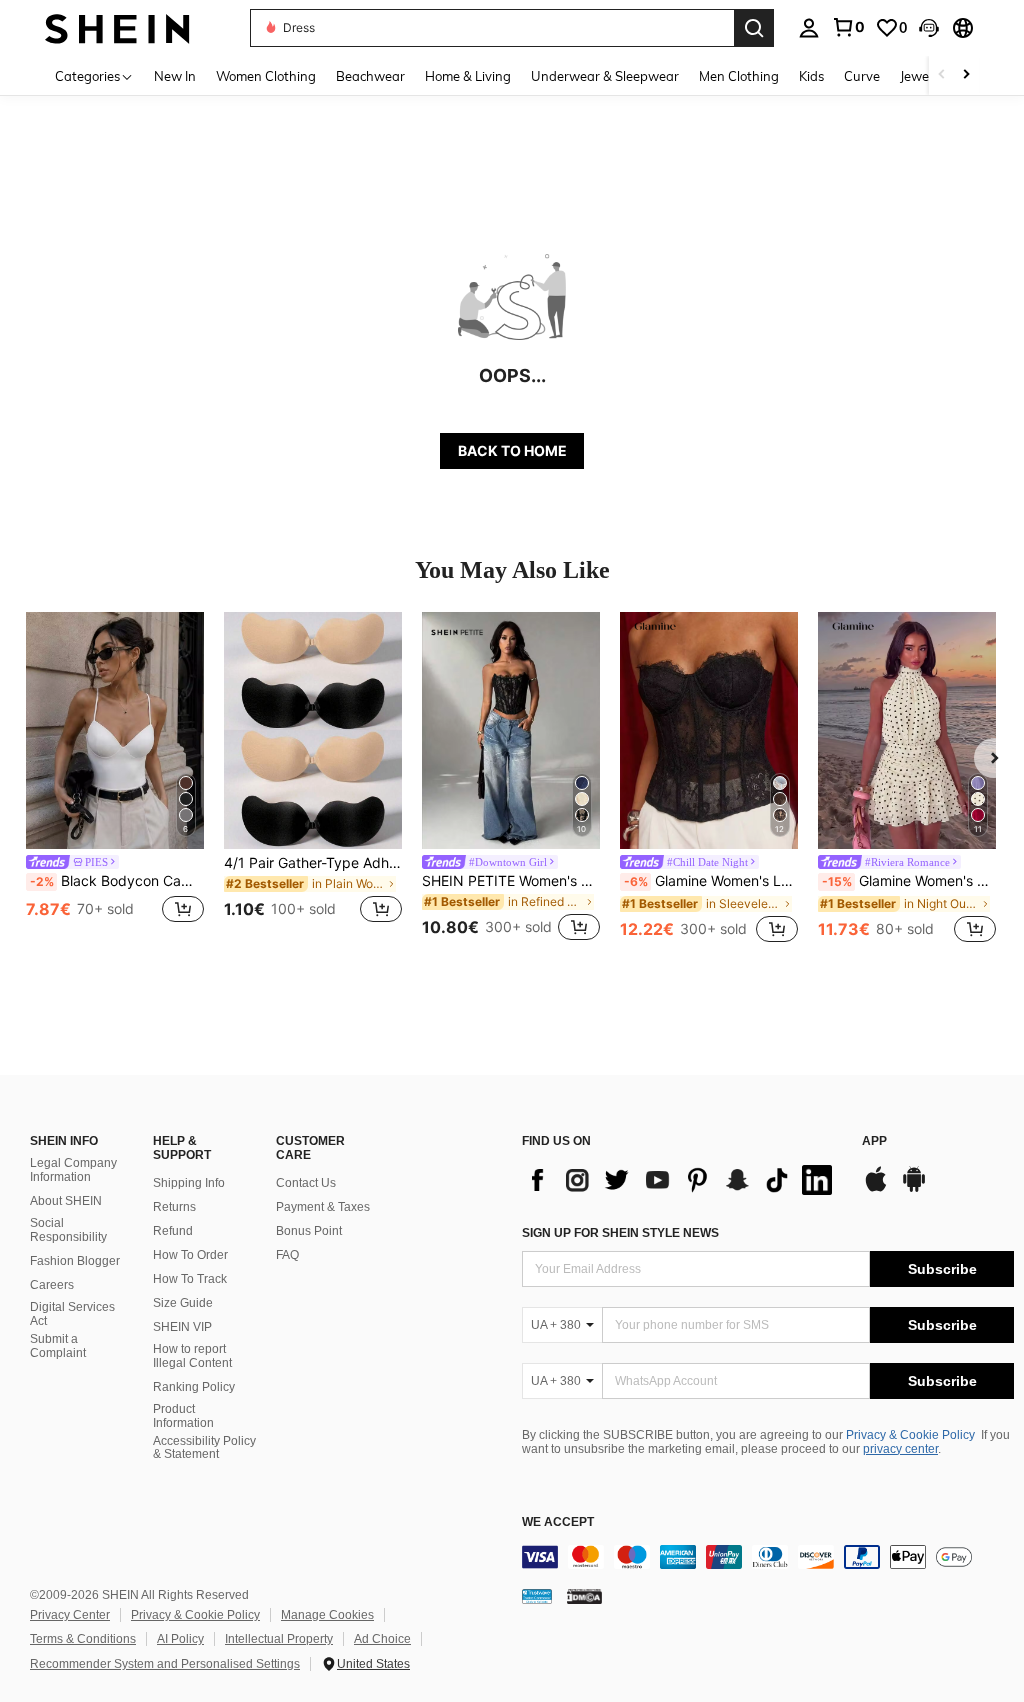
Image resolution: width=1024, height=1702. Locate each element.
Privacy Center (70, 1615)
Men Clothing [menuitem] (739, 76)
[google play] (914, 1189)
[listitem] (115, 779)
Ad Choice (382, 1639)
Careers (52, 1285)
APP (874, 1141)
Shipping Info (189, 1183)
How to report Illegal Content (192, 1356)
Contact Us (306, 1183)
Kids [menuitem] (811, 76)
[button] (929, 28)
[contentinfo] (768, 1557)
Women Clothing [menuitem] (266, 76)
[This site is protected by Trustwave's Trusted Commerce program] (537, 1596)
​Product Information (183, 1416)
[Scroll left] (942, 75)
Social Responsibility (68, 1230)
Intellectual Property (279, 1639)
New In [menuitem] (175, 76)
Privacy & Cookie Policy (910, 1435)
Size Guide (183, 1303)
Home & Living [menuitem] (468, 76)
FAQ (287, 1255)
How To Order (190, 1255)
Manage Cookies (327, 1615)
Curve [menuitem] (862, 76)
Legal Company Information (73, 1170)
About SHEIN (66, 1201)
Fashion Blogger (75, 1261)
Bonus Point (309, 1231)
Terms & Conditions (83, 1639)
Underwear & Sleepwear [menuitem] (605, 76)
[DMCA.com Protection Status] (584, 1596)
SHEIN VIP (182, 1327)
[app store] (876, 1189)
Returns (174, 1207)
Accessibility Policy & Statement (204, 1448)
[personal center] (809, 28)
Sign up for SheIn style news (620, 1233)
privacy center (900, 1449)
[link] (848, 27)
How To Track (190, 1279)
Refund (173, 1231)
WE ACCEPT (558, 1522)
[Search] (754, 28)
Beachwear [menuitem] (370, 76)
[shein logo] (117, 27)
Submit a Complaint (58, 1346)
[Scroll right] (966, 75)
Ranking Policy (194, 1387)
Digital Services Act (72, 1314)
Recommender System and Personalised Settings (165, 1664)
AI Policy (180, 1639)
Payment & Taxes (323, 1207)
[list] (682, 1180)
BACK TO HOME (512, 450)
